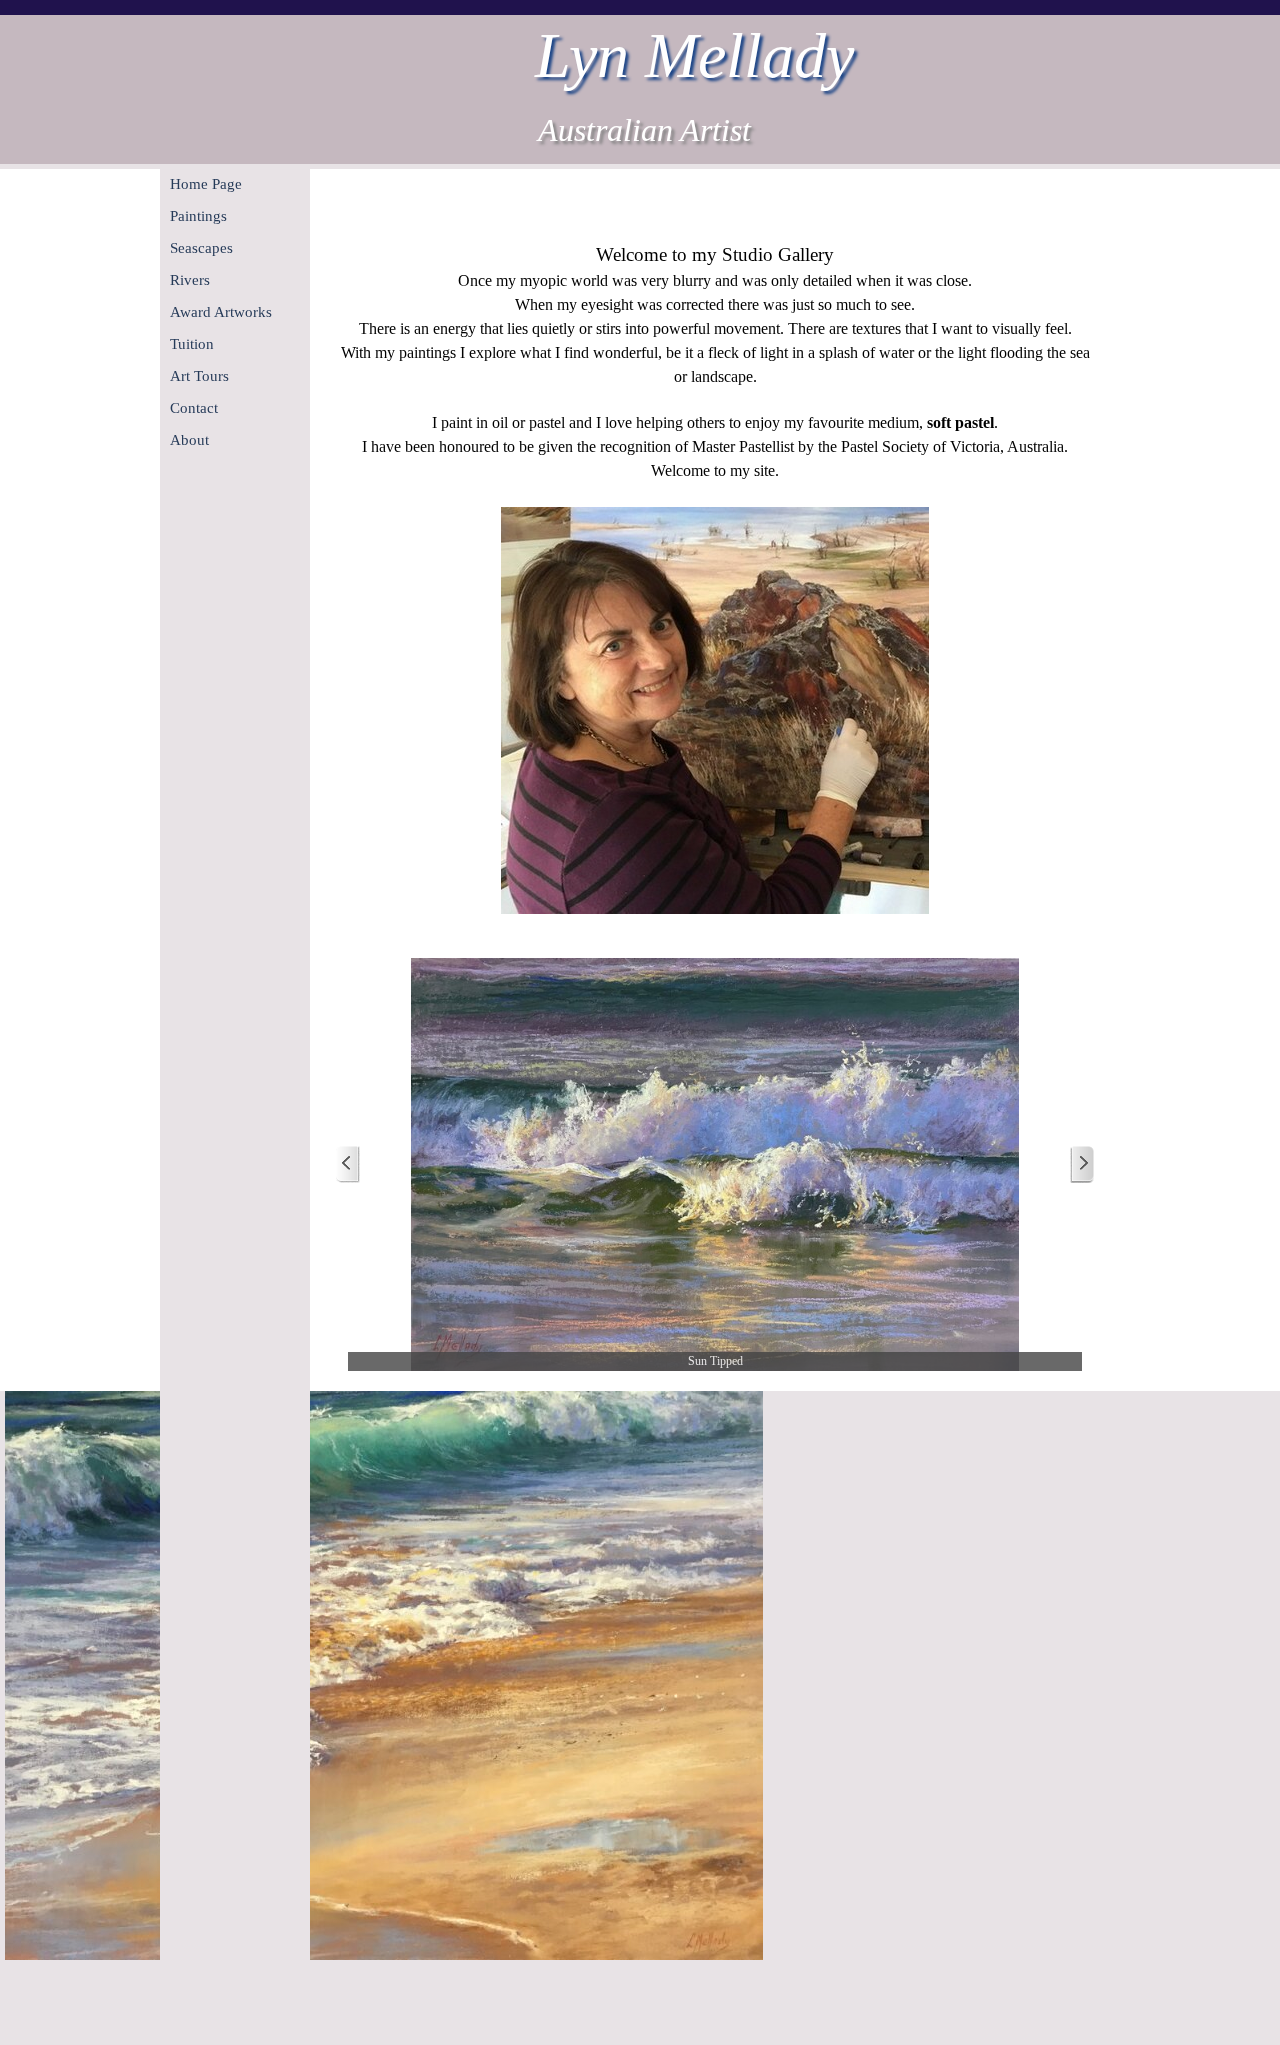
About (189, 440)
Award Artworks (221, 312)
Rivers (190, 280)
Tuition (192, 344)
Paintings (198, 216)
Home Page (206, 184)
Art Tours (199, 376)
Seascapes (201, 248)
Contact (194, 408)
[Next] (1082, 1164)
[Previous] (348, 1164)
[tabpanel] (715, 579)
